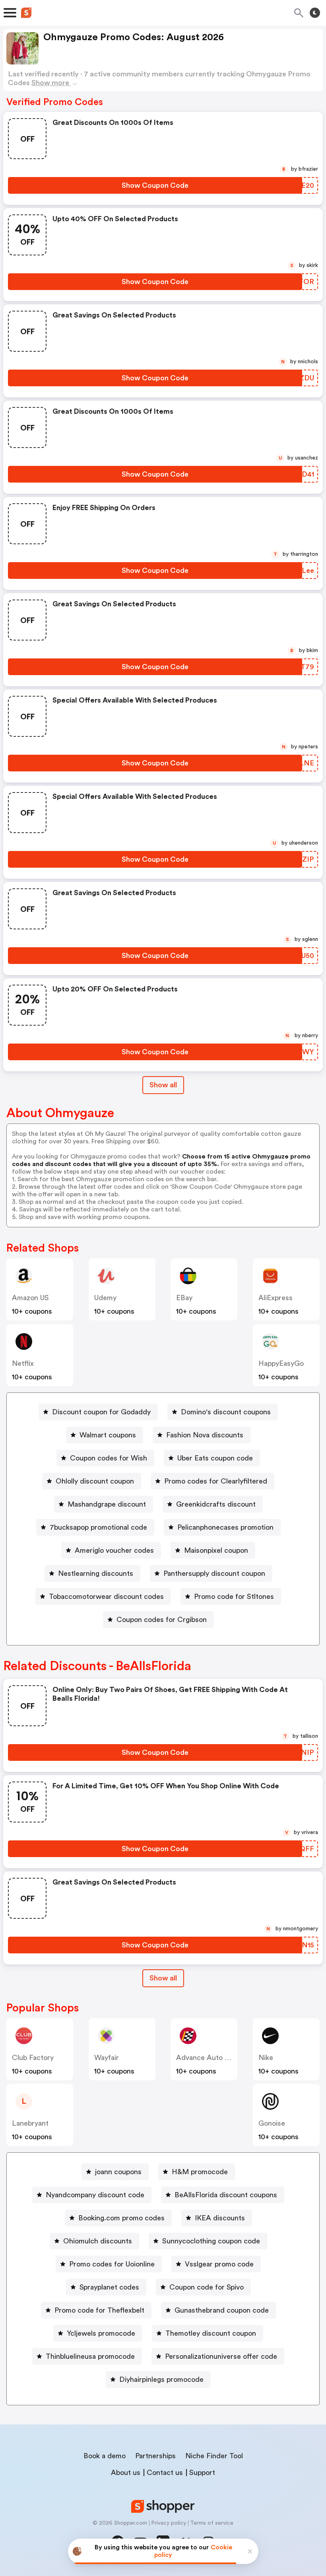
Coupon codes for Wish (109, 1458)
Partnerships (155, 2456)
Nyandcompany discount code (95, 2195)
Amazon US (30, 1298)
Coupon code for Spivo (207, 2287)
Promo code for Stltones (234, 1597)
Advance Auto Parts (209, 2058)
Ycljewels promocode (101, 2333)
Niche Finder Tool (214, 2456)
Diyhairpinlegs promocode (161, 2379)
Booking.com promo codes (121, 2218)
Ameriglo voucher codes (114, 1550)
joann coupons (118, 2172)
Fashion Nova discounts (205, 1435)
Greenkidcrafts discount (216, 1504)
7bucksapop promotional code (98, 1527)
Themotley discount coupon (211, 2333)
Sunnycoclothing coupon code (211, 2241)
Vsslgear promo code (219, 2264)
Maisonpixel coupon (216, 1550)
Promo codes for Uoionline (112, 2264)
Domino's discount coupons (226, 1412)
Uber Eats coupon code (215, 1458)
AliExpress (276, 1298)
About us (126, 2473)
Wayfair (107, 2058)
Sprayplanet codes (109, 2287)
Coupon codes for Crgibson (162, 1620)
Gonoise (272, 2123)
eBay (184, 1298)
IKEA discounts (220, 2218)
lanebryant (30, 2123)
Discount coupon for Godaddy (101, 1412)
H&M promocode (200, 2172)
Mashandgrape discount (107, 1504)
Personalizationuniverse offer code (221, 2356)
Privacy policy (169, 2523)
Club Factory (33, 2058)
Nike (266, 2058)
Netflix (23, 1363)
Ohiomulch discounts (98, 2241)
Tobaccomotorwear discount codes (106, 1597)
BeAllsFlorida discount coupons (226, 2195)
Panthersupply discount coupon (214, 1573)
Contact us (165, 2473)
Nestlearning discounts (96, 1573)
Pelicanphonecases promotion (225, 1527)
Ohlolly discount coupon (95, 1481)
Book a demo (105, 2456)
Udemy (105, 1298)
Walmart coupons (108, 1435)
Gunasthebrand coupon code (222, 2310)
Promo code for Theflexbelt (99, 2310)
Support (202, 2473)
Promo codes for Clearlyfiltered (216, 1481)
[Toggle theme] (315, 13)
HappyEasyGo (281, 1363)
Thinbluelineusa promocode (90, 2356)
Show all (163, 1085)
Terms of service (212, 2523)
